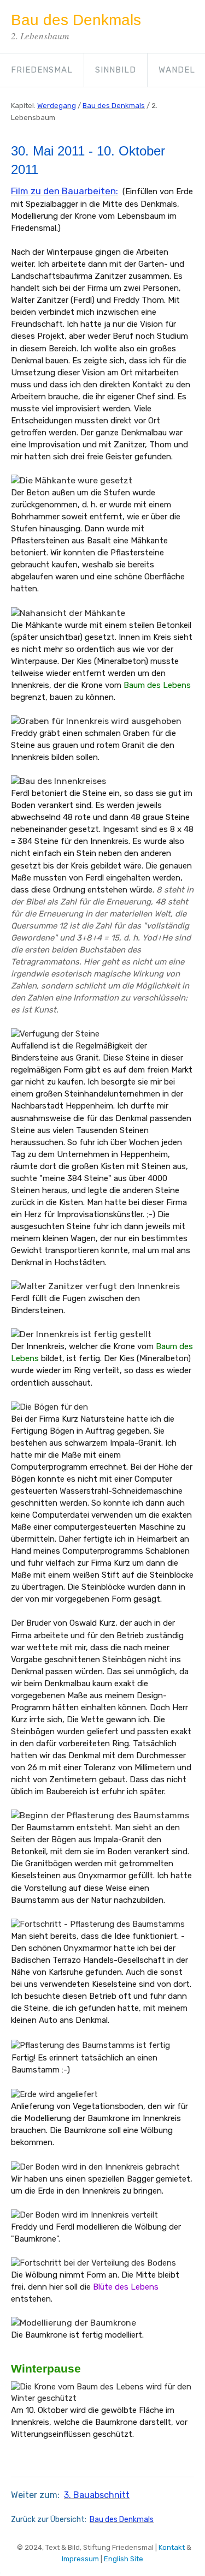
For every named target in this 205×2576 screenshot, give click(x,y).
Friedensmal (42, 70)
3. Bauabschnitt (97, 2495)
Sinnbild (116, 70)
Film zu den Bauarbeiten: (65, 191)
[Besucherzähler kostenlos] (1, 2570)
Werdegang (57, 106)
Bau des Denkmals (114, 106)
